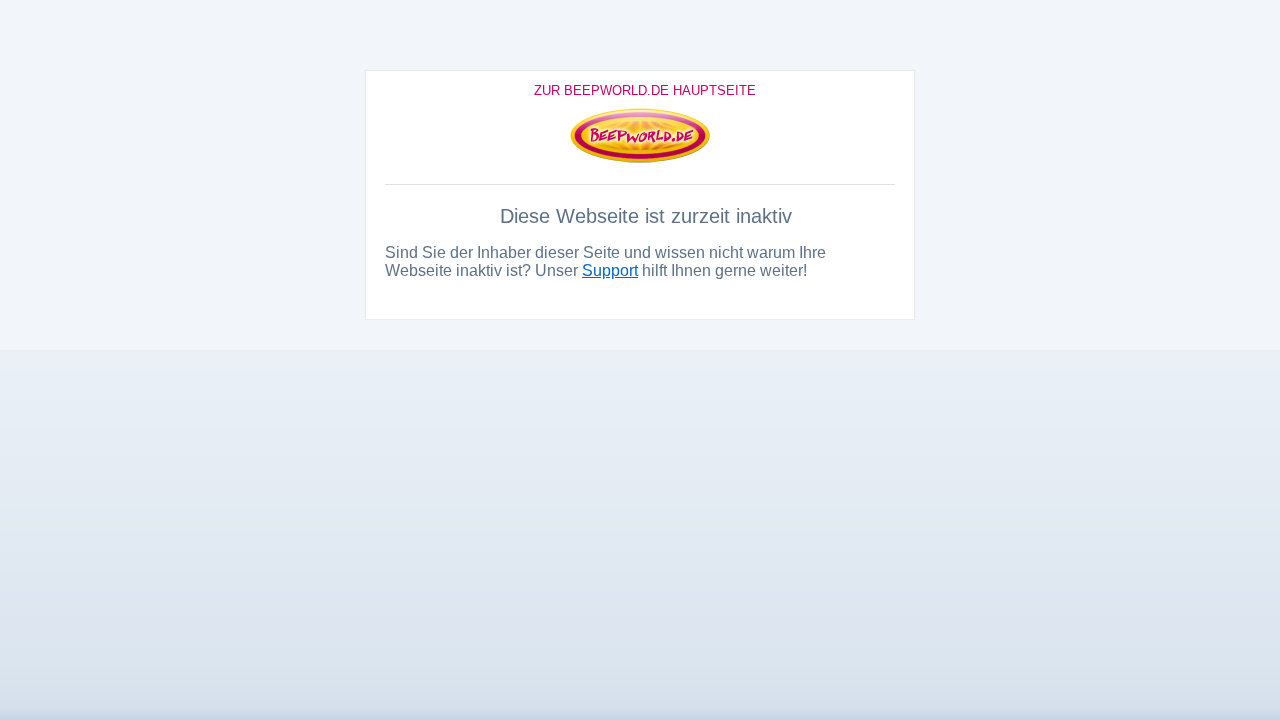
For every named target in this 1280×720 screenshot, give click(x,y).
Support (610, 270)
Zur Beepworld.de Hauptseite (645, 90)
